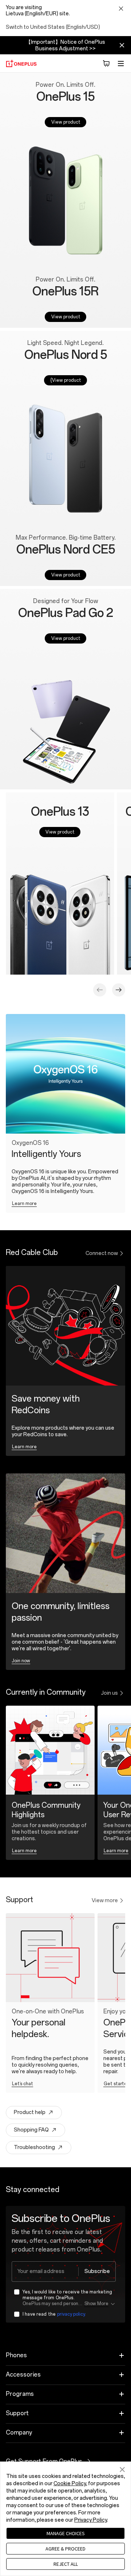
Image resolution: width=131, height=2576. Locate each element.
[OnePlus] (21, 63)
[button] (106, 63)
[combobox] (64, 2272)
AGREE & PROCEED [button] (65, 2549)
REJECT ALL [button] (66, 2564)
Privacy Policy (91, 2520)
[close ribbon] (122, 45)
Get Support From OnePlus (52, 2461)
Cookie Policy (70, 2484)
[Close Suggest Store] (121, 9)
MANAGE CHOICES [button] (66, 2533)
